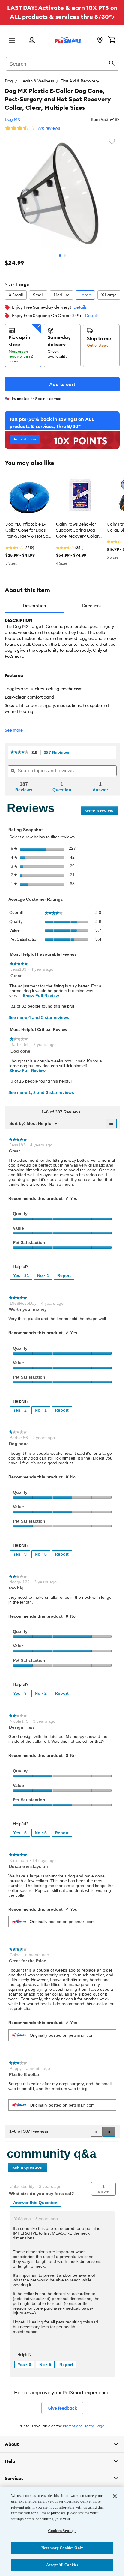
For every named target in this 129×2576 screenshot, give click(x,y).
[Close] (115, 2496)
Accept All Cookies (62, 2565)
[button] (109, 2132)
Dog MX (12, 119)
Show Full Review (40, 996)
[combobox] (62, 63)
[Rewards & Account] (32, 41)
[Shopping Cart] (112, 40)
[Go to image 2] (65, 256)
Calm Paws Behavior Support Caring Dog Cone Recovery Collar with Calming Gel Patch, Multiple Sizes (79, 530)
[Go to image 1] (60, 256)
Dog (9, 81)
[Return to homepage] (68, 40)
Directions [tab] (92, 606)
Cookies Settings (62, 2531)
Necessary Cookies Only (62, 2548)
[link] (19, 752)
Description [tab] (34, 606)
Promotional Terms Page (84, 2426)
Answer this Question (35, 2203)
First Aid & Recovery (80, 81)
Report (64, 1275)
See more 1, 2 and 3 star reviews (41, 1092)
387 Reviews (58, 753)
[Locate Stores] (100, 40)
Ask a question (27, 2167)
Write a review (102, 812)
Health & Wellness (37, 81)
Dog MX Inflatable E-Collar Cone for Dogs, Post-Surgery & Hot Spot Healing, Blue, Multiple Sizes (29, 530)
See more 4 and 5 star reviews (39, 1017)
